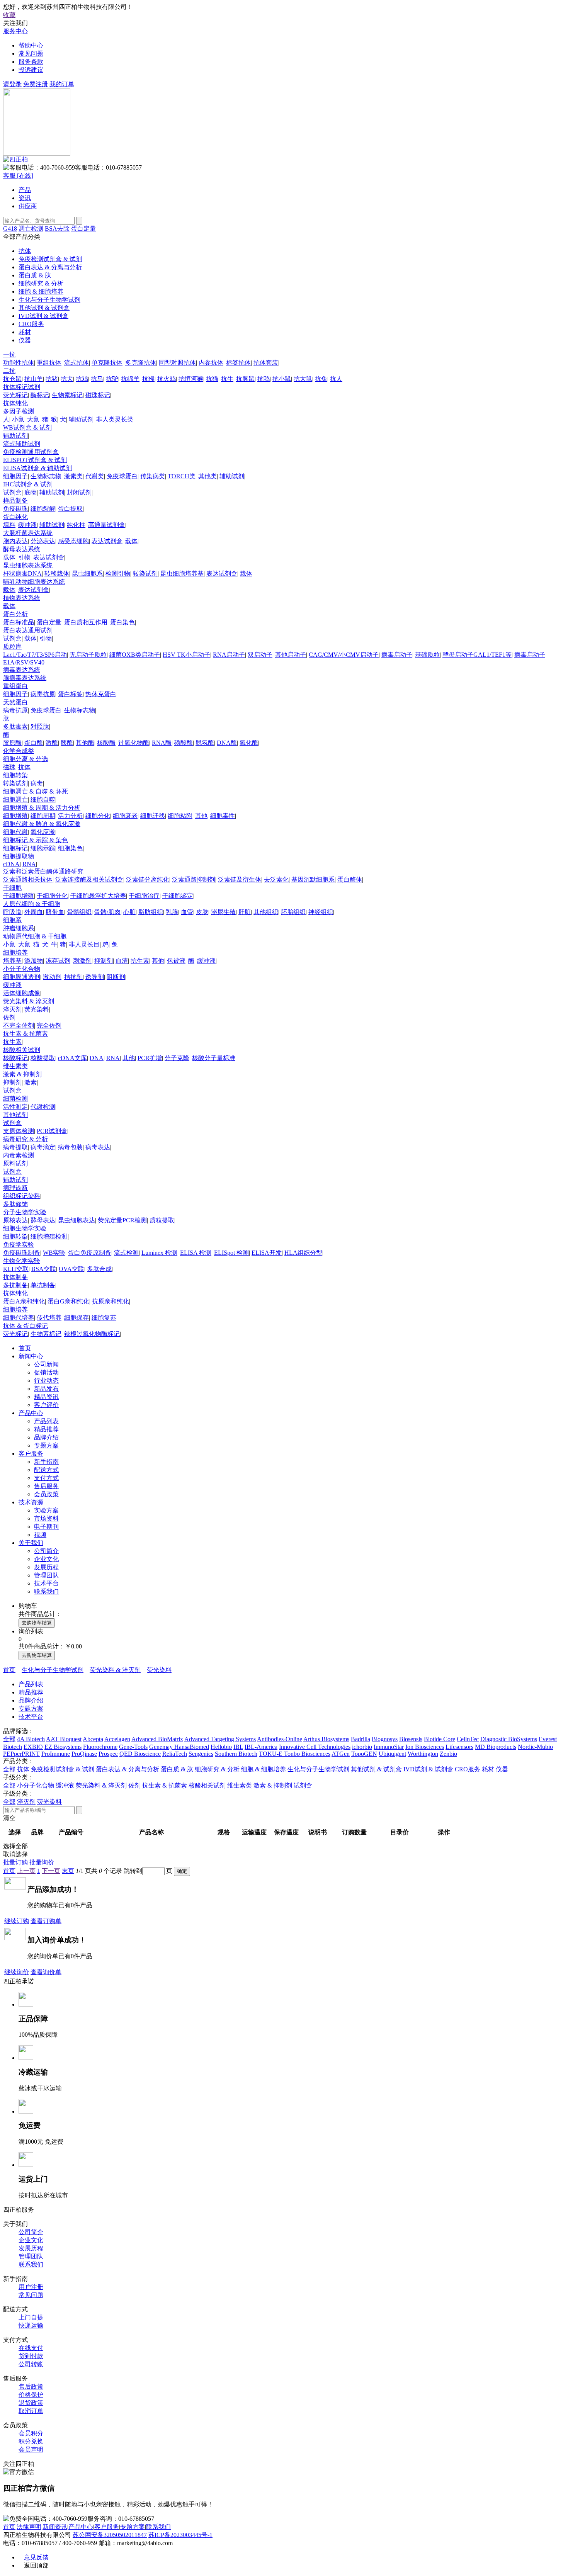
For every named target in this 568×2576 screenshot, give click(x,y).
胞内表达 (15, 541)
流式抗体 (77, 363)
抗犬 (67, 379)
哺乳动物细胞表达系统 (34, 582)
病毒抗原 (43, 694)
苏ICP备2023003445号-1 (180, 2535)
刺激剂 (82, 961)
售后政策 (31, 2387)
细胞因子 (15, 476)
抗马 (97, 379)
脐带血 (55, 912)
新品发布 (46, 1389)
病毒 (37, 783)
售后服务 (46, 1486)
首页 (25, 1348)
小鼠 (18, 419)
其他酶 (85, 743)
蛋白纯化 (15, 517)
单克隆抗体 (107, 363)
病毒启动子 (397, 655)
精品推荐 (46, 1429)
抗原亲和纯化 (111, 1301)
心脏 (129, 912)
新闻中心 (31, 1356)
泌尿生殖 (223, 912)
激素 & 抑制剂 (22, 1074)
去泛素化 (276, 879)
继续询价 (17, 1972)
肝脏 (245, 912)
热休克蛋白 (101, 694)
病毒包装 (70, 1147)
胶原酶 (12, 743)
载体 (131, 541)
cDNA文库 (72, 1058)
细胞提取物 (19, 856)
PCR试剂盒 (52, 1131)
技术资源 (31, 1502)
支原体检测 (19, 1131)
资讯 (25, 198)
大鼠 (33, 419)
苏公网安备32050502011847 (110, 2535)
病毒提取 (15, 1147)
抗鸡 (82, 379)
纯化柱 (76, 525)
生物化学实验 (22, 1261)
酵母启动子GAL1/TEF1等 (477, 655)
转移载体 (57, 573)
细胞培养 (15, 952)
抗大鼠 (303, 379)
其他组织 (266, 912)
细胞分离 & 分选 (26, 759)
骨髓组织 (79, 912)
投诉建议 (31, 70)
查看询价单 (46, 1972)
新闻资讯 (55, 2527)
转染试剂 (145, 573)
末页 (68, 1871)
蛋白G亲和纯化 (68, 1301)
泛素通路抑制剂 (194, 879)
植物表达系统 (22, 598)
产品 (25, 190)
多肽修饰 (15, 1204)
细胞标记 (15, 848)
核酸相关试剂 (22, 1050)
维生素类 (15, 1066)
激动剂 (52, 977)
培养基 (12, 961)
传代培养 (49, 1318)
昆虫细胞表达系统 (28, 565)
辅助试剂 (81, 419)
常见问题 (31, 54)
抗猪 (52, 379)
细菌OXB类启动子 (135, 655)
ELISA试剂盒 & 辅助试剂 (37, 468)
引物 (24, 557)
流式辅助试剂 (22, 444)
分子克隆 (177, 1058)
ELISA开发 (267, 1253)
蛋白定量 (83, 229)
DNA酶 (227, 743)
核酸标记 (15, 1058)
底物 (31, 492)
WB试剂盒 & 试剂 (27, 427)
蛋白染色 (122, 622)
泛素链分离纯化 (148, 879)
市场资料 (46, 1518)
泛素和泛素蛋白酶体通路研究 (43, 871)
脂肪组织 (151, 912)
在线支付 (31, 2348)
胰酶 (67, 743)
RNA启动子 (229, 655)
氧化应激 (43, 832)
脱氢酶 (205, 743)
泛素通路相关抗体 (28, 879)
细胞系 (12, 920)
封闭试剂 (79, 492)
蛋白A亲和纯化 (24, 1301)
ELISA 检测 (196, 1253)
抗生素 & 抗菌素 (26, 1034)
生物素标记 (67, 395)
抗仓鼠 (12, 379)
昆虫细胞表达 (77, 1220)
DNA (97, 1058)
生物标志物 (46, 476)
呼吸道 (12, 912)
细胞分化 (98, 816)
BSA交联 (44, 1269)
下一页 (51, 1871)
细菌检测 (15, 1099)
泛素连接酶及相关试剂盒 (89, 879)
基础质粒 (427, 655)
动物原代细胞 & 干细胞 (35, 936)
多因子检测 (19, 411)
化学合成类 (19, 751)
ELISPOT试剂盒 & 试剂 (35, 460)
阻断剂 (116, 977)
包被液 (176, 961)
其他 (201, 816)
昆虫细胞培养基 (182, 573)
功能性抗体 (19, 363)
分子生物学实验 (25, 1212)
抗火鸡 (167, 379)
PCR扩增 (150, 1058)
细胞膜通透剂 (22, 977)
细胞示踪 (43, 848)
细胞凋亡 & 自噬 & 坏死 (36, 791)
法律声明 (29, 2527)
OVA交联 (71, 1269)
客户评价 (46, 1405)
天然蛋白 (15, 702)
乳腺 (172, 912)
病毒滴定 (43, 1147)
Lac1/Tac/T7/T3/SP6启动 (35, 655)
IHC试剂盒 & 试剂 (28, 484)
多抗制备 (15, 1285)
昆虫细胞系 (87, 573)
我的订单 (62, 84)
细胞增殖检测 (49, 1236)
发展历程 (46, 1567)
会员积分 (31, 2433)
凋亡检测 (31, 229)
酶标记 (40, 395)
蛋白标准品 (19, 622)
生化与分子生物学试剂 (53, 1670)
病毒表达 (98, 1147)
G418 (10, 229)
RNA (29, 864)
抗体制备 (15, 1277)
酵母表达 (43, 1220)
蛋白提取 (70, 509)
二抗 (9, 371)
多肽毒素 (15, 726)
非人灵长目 (84, 944)
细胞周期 (43, 816)
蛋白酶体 (350, 879)
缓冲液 (27, 525)
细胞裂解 (43, 509)
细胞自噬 (43, 799)
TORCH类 (182, 476)
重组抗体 (49, 363)
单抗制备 (43, 1285)
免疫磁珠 (15, 509)
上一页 (26, 1871)
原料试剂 (15, 1163)
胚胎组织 (293, 912)
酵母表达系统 (22, 549)
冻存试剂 (58, 961)
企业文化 (46, 1559)
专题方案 (46, 1445)
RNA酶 (162, 743)
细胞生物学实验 (25, 1228)
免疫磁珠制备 (22, 1253)
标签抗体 (238, 363)
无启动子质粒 (88, 655)
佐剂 (9, 1017)
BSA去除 (57, 229)
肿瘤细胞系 (19, 928)
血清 (122, 961)
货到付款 (31, 2356)
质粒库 (12, 647)
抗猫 (212, 379)
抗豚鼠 (245, 379)
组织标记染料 (22, 1196)
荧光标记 (15, 395)
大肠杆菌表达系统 (28, 533)
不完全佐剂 (19, 1025)
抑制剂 (104, 961)
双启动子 (260, 655)
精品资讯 (46, 1397)
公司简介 (46, 1551)
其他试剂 (15, 1115)
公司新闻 (46, 1364)
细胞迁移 (153, 816)
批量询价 (42, 1862)
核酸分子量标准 (214, 1058)
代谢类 (95, 476)
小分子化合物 (22, 969)
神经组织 (321, 912)
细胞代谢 (15, 832)
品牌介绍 (46, 1437)
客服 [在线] (18, 176)
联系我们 (46, 1591)
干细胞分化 (52, 896)
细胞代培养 (19, 1318)
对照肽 (40, 726)
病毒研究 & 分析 (26, 1139)
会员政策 (46, 1494)
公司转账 (31, 2364)
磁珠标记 (98, 395)
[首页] (15, 159)
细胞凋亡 (15, 799)
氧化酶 (249, 743)
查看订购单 (46, 1921)
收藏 (9, 15)
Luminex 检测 (159, 1253)
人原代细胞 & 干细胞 (32, 904)
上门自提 (31, 2317)
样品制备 (15, 500)
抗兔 (321, 379)
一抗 (9, 354)
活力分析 (70, 816)
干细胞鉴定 (178, 896)
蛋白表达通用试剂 (28, 630)
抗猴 (148, 379)
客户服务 (31, 1454)
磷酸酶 (184, 743)
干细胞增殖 (19, 896)
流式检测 (126, 1253)
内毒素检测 (19, 1155)
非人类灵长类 (115, 419)
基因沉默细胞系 (313, 879)
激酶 (52, 743)
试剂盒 (12, 492)
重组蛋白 (15, 686)
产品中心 (31, 1413)
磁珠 (9, 767)
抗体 (24, 767)
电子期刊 (46, 1527)
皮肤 (202, 912)
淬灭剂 (12, 1009)
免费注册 (36, 84)
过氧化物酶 (134, 743)
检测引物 (118, 573)
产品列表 (46, 1421)
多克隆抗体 (141, 363)
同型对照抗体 (177, 363)
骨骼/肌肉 (107, 912)
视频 (40, 1535)
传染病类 (153, 476)
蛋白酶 (34, 743)
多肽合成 (99, 1269)
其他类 (207, 476)
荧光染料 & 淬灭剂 (29, 1001)
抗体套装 (266, 363)
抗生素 (140, 961)
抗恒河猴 (191, 379)
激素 (31, 1082)
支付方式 (46, 1478)
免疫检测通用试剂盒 (31, 452)
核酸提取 (43, 1058)
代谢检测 (43, 1107)
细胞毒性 (223, 816)
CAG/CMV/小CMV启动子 (344, 655)
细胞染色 (70, 848)
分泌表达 (43, 541)
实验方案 (46, 1510)
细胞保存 (77, 1318)
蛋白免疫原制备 (90, 1253)
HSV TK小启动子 (186, 655)
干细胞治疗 (144, 896)
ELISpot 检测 (231, 1253)
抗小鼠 (282, 379)
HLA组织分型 (303, 1253)
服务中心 (15, 31)
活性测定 (15, 1107)
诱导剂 (95, 977)
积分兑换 (31, 2441)
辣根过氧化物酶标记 (92, 1334)
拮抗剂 (73, 977)
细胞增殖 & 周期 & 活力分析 (42, 808)
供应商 (28, 206)
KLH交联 (16, 1269)
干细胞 (12, 888)
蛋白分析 (15, 614)
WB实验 (54, 1253)
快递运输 (31, 2325)
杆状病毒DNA (22, 573)
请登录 (12, 84)
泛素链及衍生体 (240, 879)
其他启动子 (291, 655)
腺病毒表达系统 (25, 678)
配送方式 (46, 1470)
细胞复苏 (104, 1318)
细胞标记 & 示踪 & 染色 (36, 840)
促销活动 (46, 1372)
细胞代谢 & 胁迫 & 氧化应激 (42, 824)
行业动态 (46, 1381)
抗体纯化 (15, 403)
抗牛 (227, 379)
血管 (187, 912)
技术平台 (46, 1583)
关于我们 (31, 1543)
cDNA (11, 864)
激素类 (73, 476)
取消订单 (31, 2411)
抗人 (336, 379)
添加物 (34, 961)
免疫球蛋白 (122, 476)
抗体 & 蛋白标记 (26, 1326)
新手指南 (46, 1462)
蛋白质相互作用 (86, 622)
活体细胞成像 (22, 993)
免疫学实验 (19, 1245)
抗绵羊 (130, 379)
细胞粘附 (180, 816)
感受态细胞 (73, 541)
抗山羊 (34, 379)
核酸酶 (106, 743)
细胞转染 (15, 775)
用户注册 (31, 2287)
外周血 (34, 912)
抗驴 (112, 379)
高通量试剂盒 (107, 525)
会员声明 (31, 2449)
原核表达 (15, 1220)
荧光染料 (37, 1009)
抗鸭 (264, 379)
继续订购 (17, 1921)
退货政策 (31, 2403)
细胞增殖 (15, 816)
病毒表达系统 (22, 670)
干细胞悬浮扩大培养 (98, 896)
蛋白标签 (70, 694)
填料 (9, 525)
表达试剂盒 (107, 541)
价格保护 (31, 2395)
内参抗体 (211, 363)
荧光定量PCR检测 (122, 1220)
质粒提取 (162, 1220)
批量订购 (15, 1862)
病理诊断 (15, 1188)
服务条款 (31, 62)
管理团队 (46, 1575)
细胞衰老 (125, 816)
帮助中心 (31, 45)
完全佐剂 (49, 1025)
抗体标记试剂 (22, 387)
